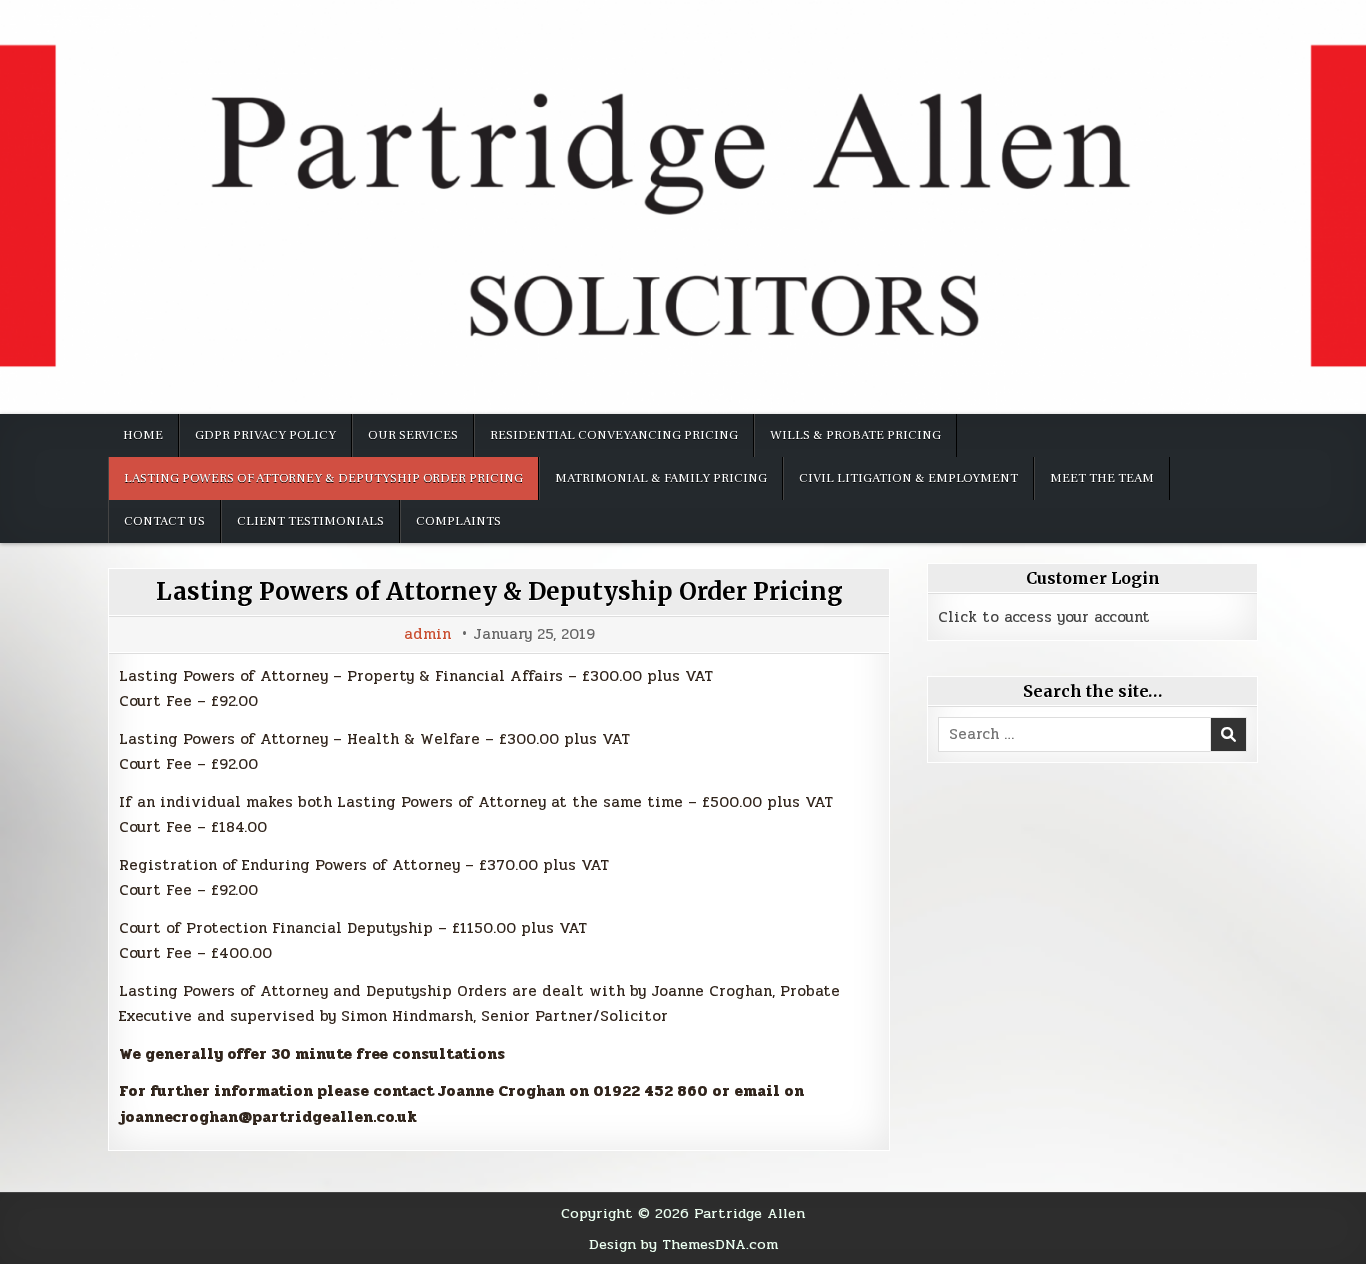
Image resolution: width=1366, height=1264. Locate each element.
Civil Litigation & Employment (908, 478)
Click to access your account (1044, 617)
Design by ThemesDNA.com (683, 1244)
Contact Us (164, 521)
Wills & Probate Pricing (855, 435)
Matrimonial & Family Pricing (661, 478)
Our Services (413, 435)
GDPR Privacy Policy (265, 435)
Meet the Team (1102, 478)
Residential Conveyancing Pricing (614, 435)
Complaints (458, 521)
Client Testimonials (310, 521)
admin (427, 634)
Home (143, 435)
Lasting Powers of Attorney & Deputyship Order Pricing (323, 478)
